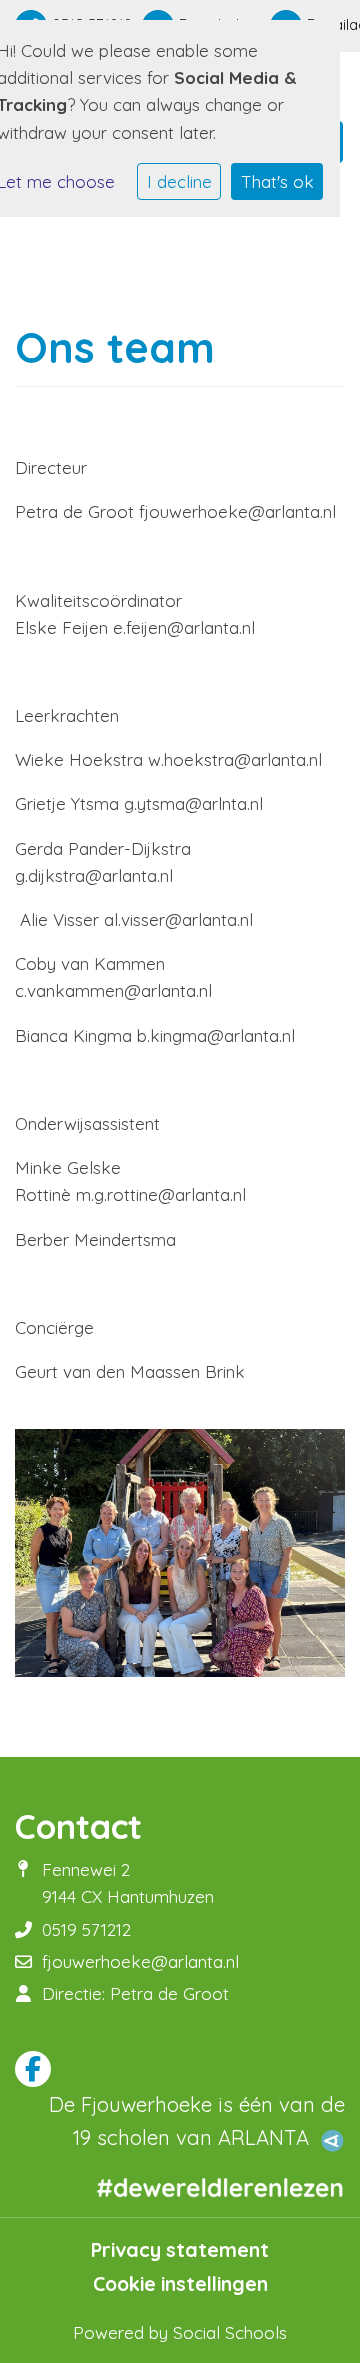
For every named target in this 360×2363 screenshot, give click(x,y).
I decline (179, 181)
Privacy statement (180, 2250)
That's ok (277, 181)
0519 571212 (86, 1929)
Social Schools (230, 2332)
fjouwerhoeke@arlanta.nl (140, 1961)
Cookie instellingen (180, 2284)
